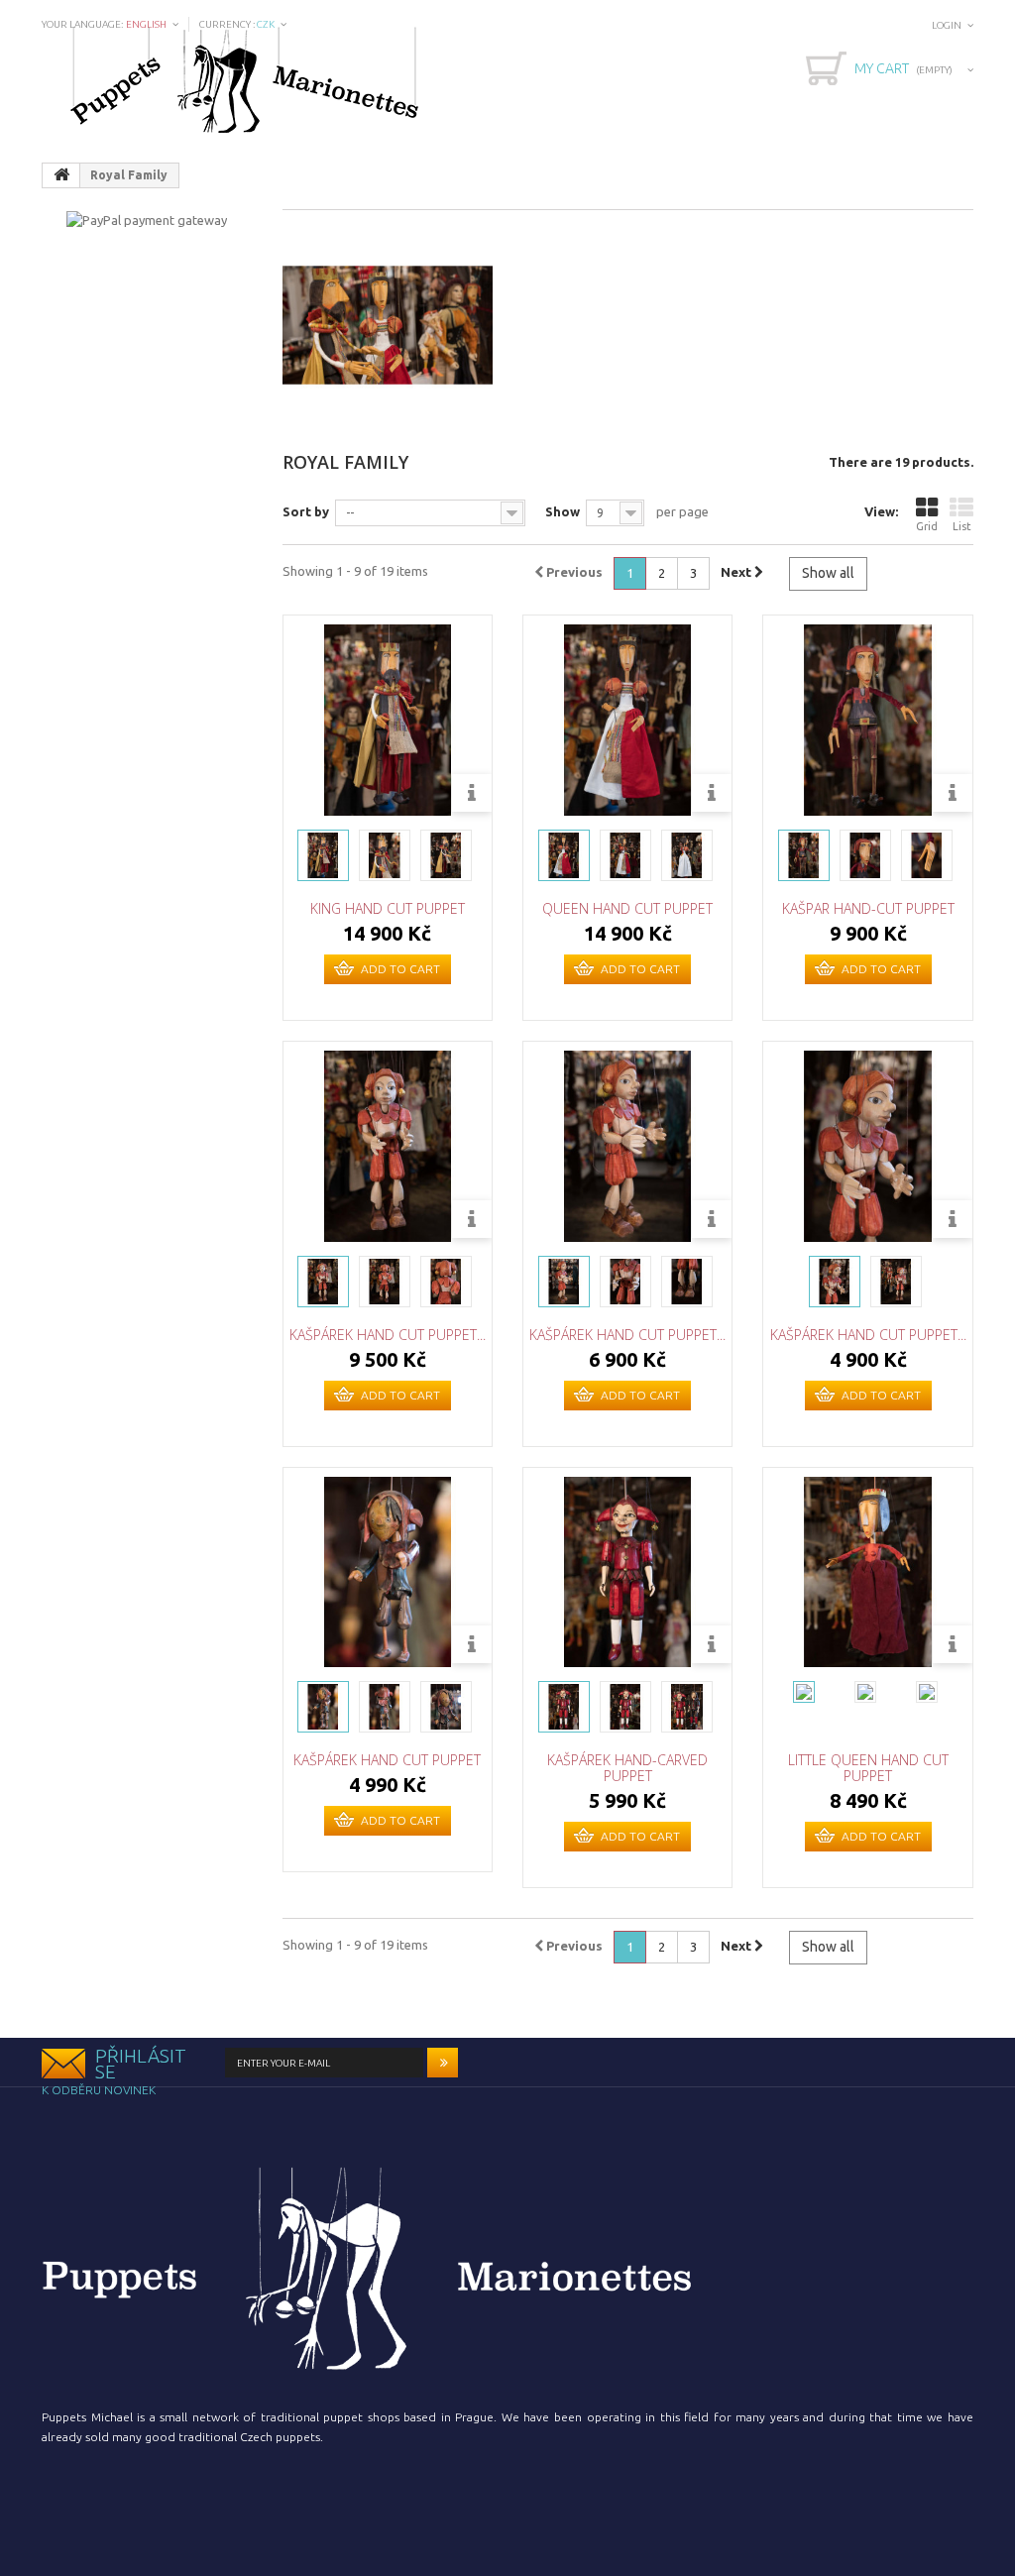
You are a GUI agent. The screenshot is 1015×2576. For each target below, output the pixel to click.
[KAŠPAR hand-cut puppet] (867, 720)
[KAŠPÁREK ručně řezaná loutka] (323, 1707)
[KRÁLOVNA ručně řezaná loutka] (564, 855)
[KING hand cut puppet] (388, 720)
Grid (927, 526)
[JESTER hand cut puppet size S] (835, 1282)
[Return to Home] (61, 175)
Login (947, 25)
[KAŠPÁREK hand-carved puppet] (627, 1572)
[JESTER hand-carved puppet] (564, 1707)
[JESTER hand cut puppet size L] (323, 1282)
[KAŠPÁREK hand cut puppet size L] (388, 1146)
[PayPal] (147, 218)
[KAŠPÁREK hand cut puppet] (388, 1572)
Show (563, 511)
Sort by (306, 511)
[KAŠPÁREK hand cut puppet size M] (627, 1146)
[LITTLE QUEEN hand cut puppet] (867, 1572)
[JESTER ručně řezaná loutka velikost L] (564, 1282)
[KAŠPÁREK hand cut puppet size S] (867, 1146)
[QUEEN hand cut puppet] (627, 720)
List (962, 526)
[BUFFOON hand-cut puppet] (804, 855)
